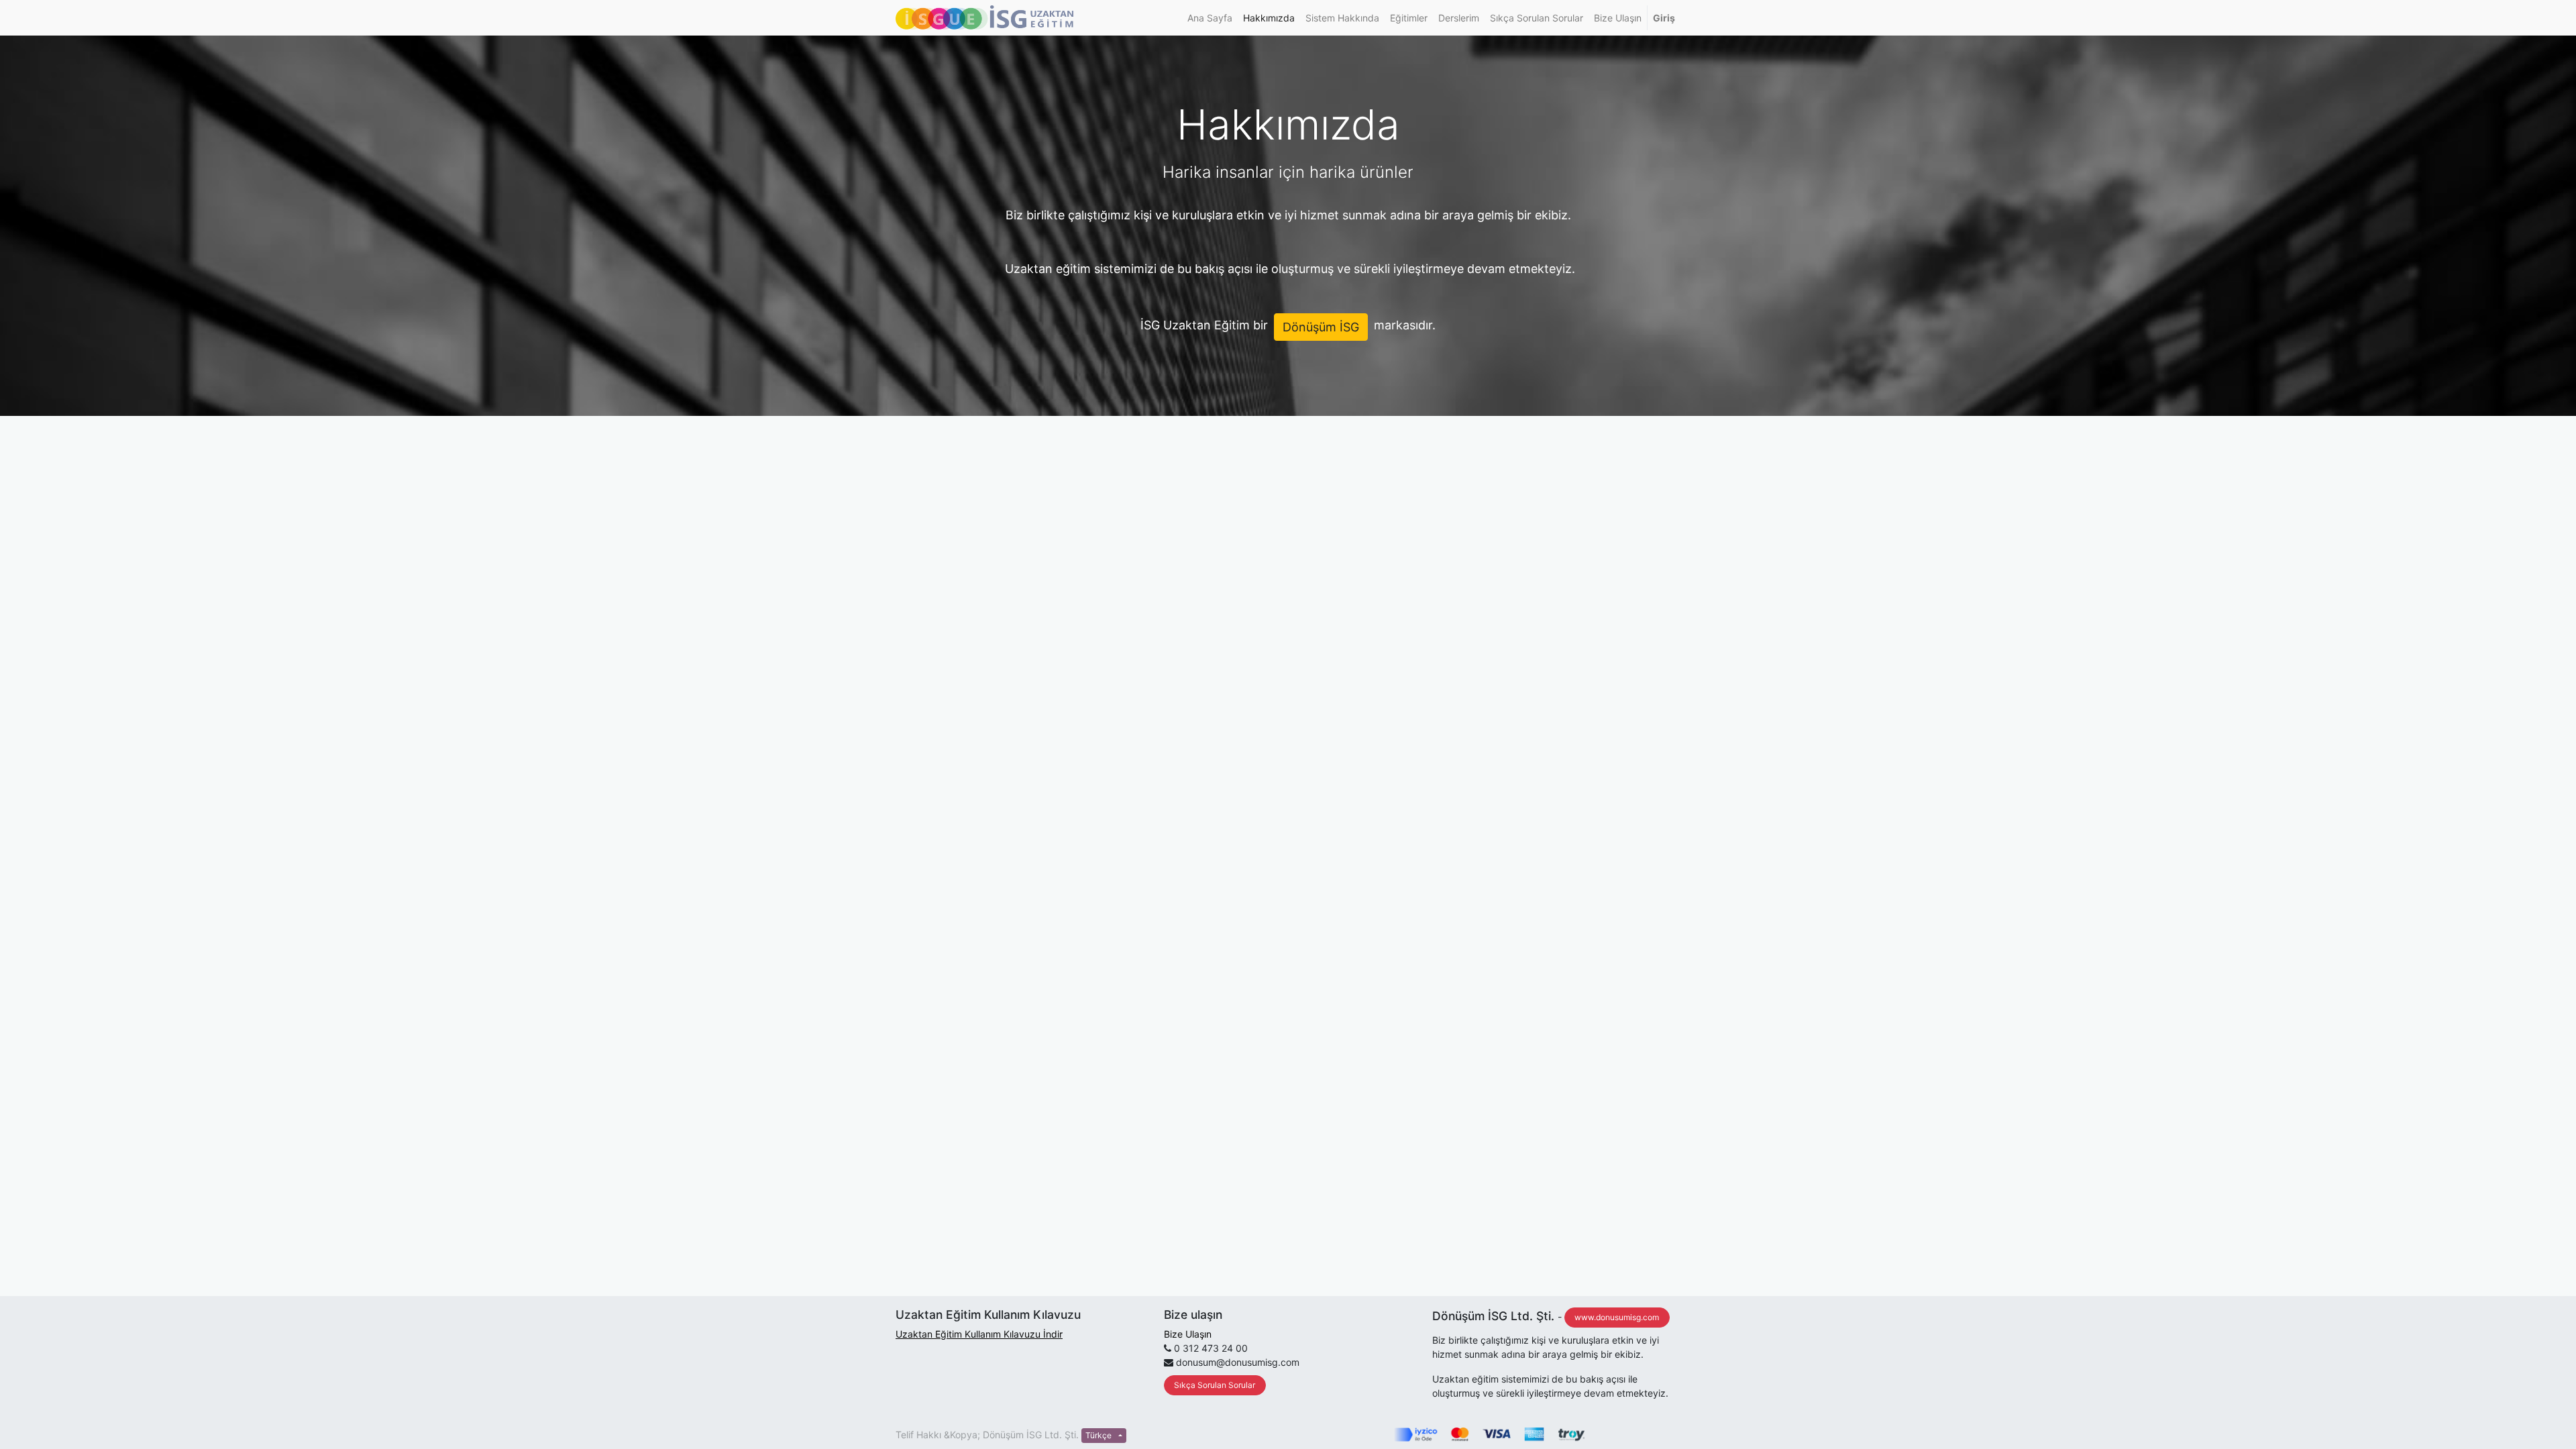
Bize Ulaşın (1188, 1334)
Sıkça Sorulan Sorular (1215, 1385)
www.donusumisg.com (1617, 1317)
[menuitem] (1210, 18)
